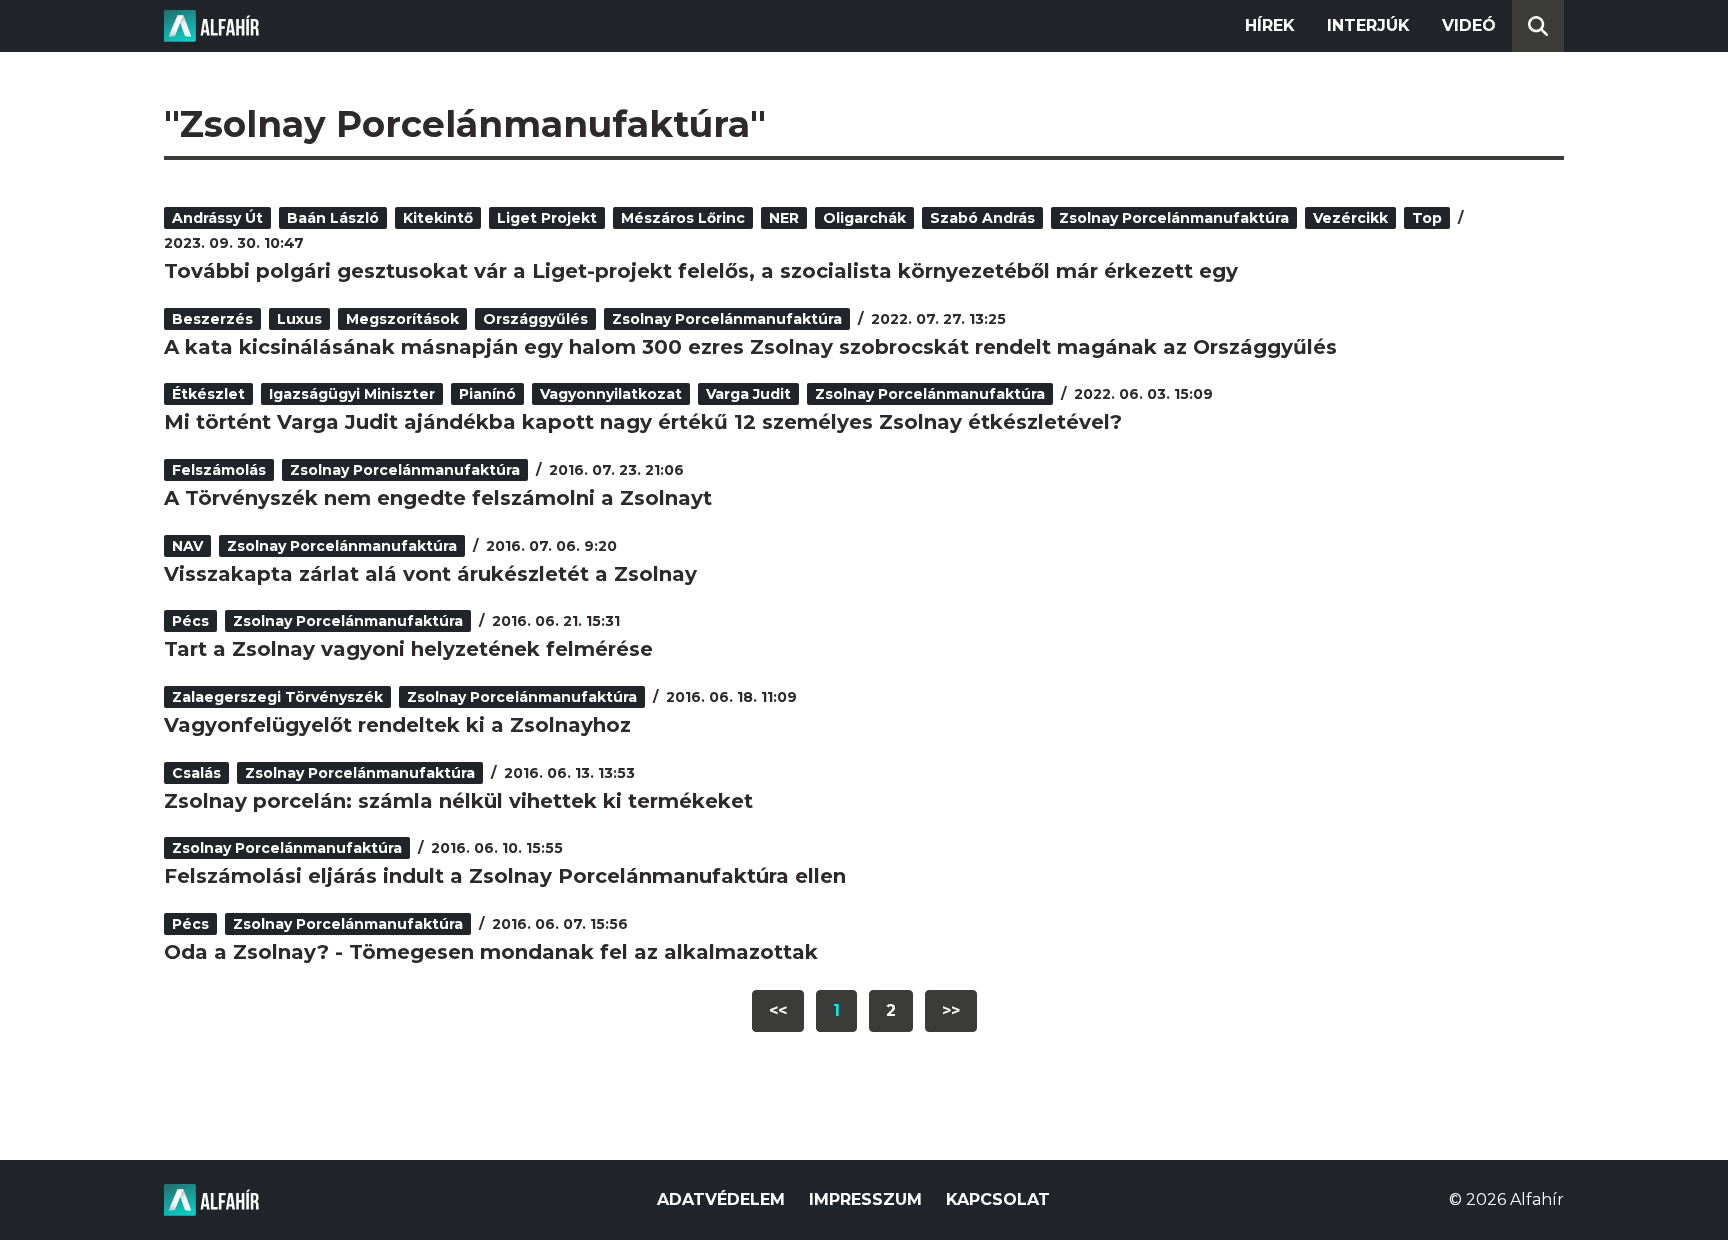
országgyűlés (535, 319)
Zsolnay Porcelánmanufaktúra (1174, 218)
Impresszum (865, 1199)
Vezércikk (1350, 218)
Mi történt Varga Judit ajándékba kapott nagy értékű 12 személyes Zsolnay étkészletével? (643, 422)
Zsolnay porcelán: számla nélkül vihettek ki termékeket (458, 801)
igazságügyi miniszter (352, 394)
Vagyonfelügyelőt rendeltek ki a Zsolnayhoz (397, 725)
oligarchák (864, 218)
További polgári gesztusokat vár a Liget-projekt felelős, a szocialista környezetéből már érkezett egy (701, 271)
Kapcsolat (998, 1199)
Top (1427, 218)
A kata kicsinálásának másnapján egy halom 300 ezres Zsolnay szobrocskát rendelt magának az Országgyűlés (750, 347)
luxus (299, 319)
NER (784, 218)
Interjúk (1368, 25)
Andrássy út (217, 218)
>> (951, 1010)
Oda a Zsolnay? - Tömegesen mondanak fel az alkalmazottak (491, 952)
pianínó (487, 394)
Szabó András (982, 218)
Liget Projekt (547, 218)
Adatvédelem (721, 1199)
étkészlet (208, 394)
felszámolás (219, 470)
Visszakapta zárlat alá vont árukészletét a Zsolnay (430, 574)
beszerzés (212, 319)
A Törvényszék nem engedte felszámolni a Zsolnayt (438, 498)
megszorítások (402, 319)
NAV (187, 546)
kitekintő (438, 218)
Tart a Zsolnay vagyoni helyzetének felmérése (408, 649)
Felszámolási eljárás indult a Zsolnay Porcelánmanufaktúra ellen (505, 876)
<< (778, 1010)
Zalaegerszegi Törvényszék (277, 697)
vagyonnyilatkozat (611, 394)
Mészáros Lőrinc (683, 218)
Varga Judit (748, 394)
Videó (1469, 25)
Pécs (190, 621)
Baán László (333, 218)
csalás (196, 773)
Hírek (1270, 25)
